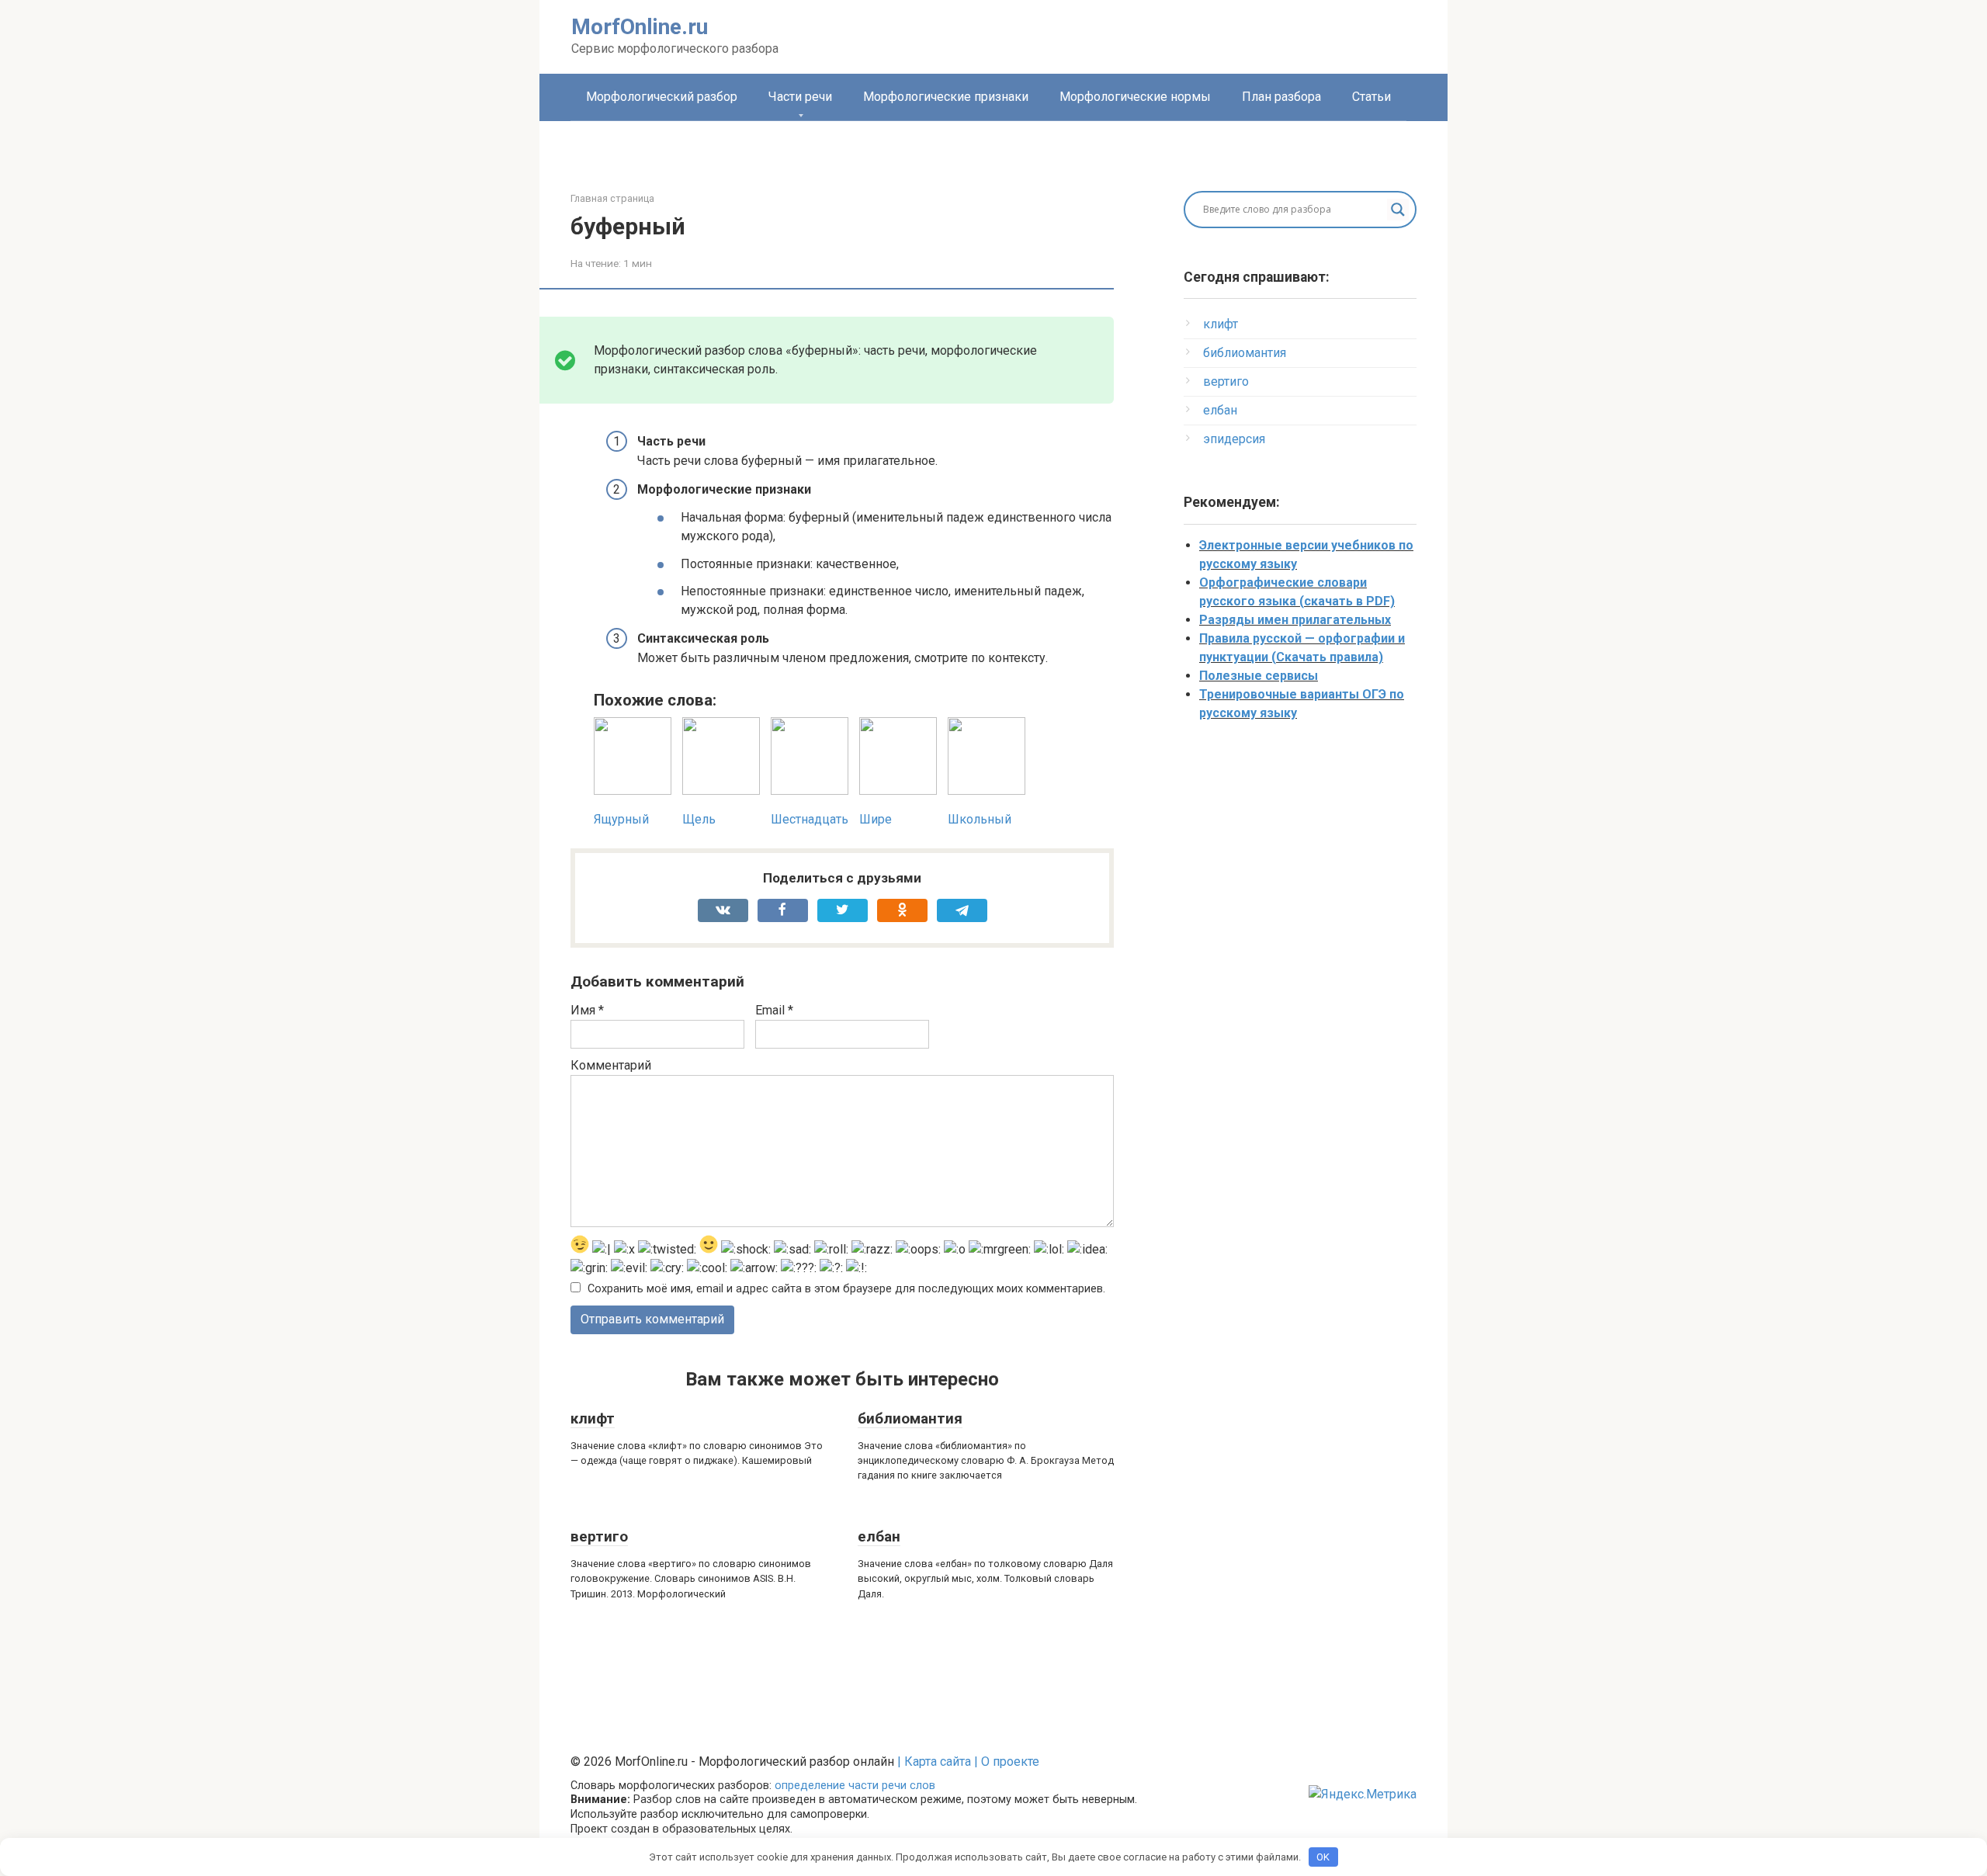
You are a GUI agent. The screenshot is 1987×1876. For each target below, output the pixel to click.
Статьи (1371, 97)
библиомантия (910, 1418)
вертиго (599, 1536)
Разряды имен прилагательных (1295, 620)
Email (774, 1010)
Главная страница (612, 198)
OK (1323, 1857)
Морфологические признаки (946, 97)
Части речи (800, 97)
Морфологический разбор (662, 97)
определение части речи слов (855, 1786)
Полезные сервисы (1259, 676)
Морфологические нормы (1135, 97)
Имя (587, 1010)
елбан (879, 1536)
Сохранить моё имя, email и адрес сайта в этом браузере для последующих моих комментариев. (846, 1289)
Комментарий (611, 1065)
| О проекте (1005, 1762)
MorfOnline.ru (640, 27)
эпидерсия (1234, 439)
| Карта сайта (934, 1762)
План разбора (1281, 97)
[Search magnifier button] (1398, 210)
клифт (593, 1418)
